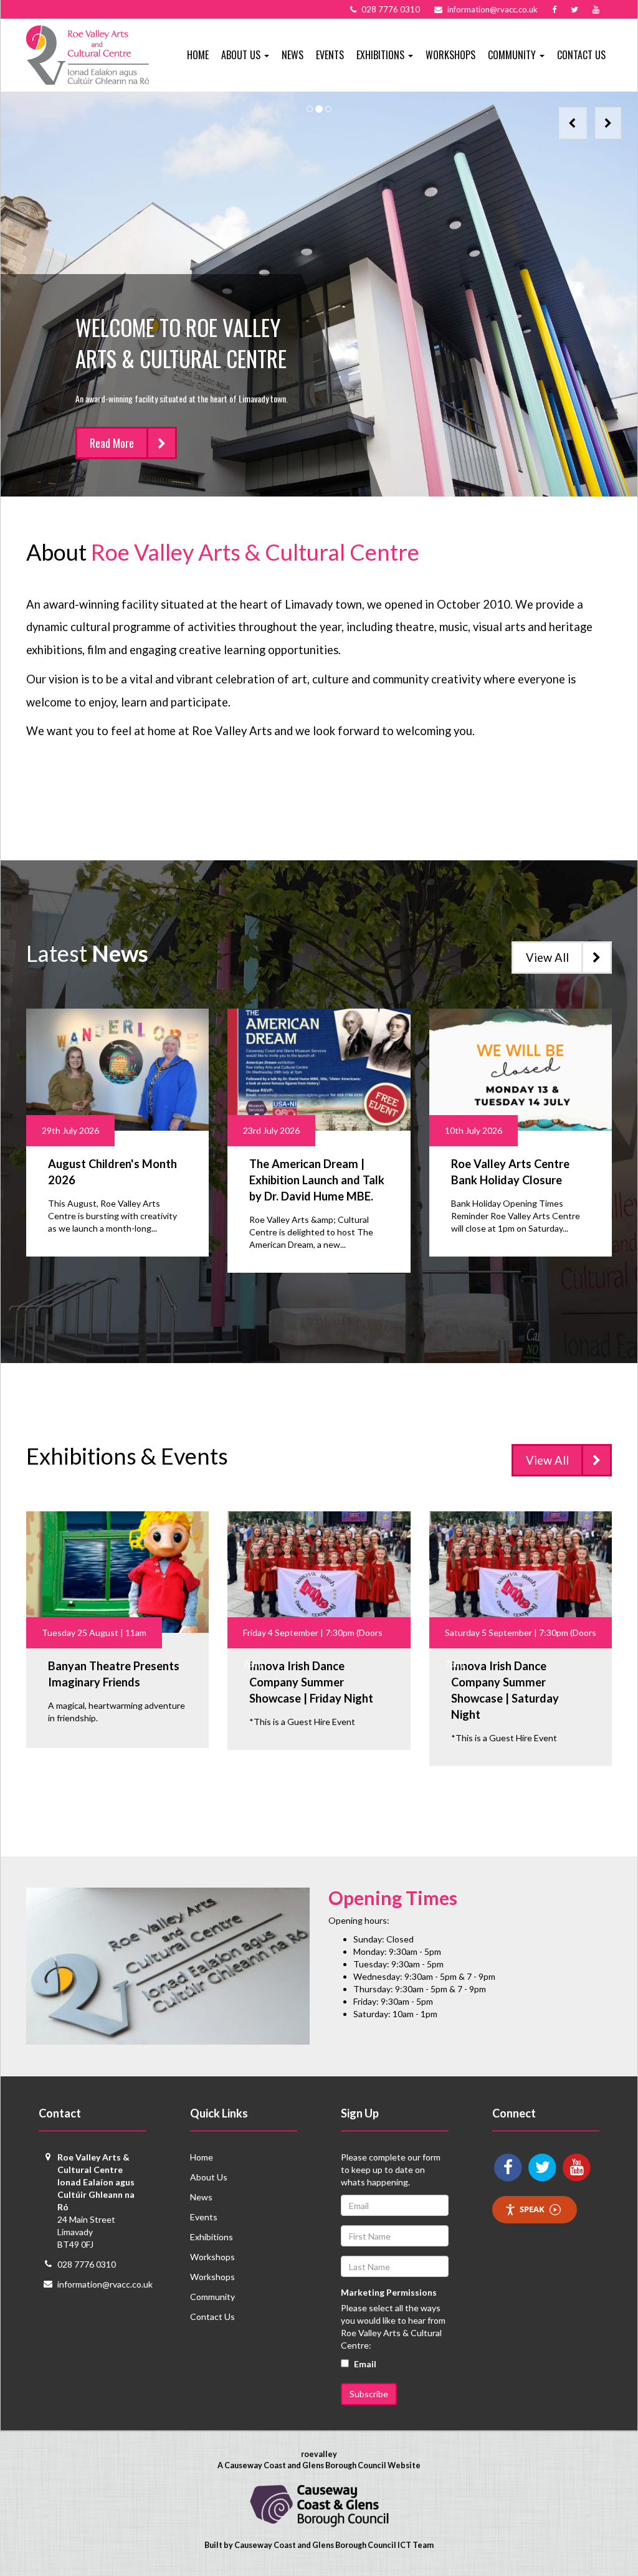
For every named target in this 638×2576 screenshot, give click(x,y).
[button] (573, 123)
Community (212, 2297)
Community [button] (513, 55)
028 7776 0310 (87, 2264)
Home (198, 55)
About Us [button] (242, 55)
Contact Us (581, 55)
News (293, 55)
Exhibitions (212, 2237)
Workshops (450, 55)
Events (330, 55)
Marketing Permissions (389, 2292)
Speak (532, 2209)
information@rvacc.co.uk (105, 2284)
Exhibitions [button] (382, 55)
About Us (209, 2177)
